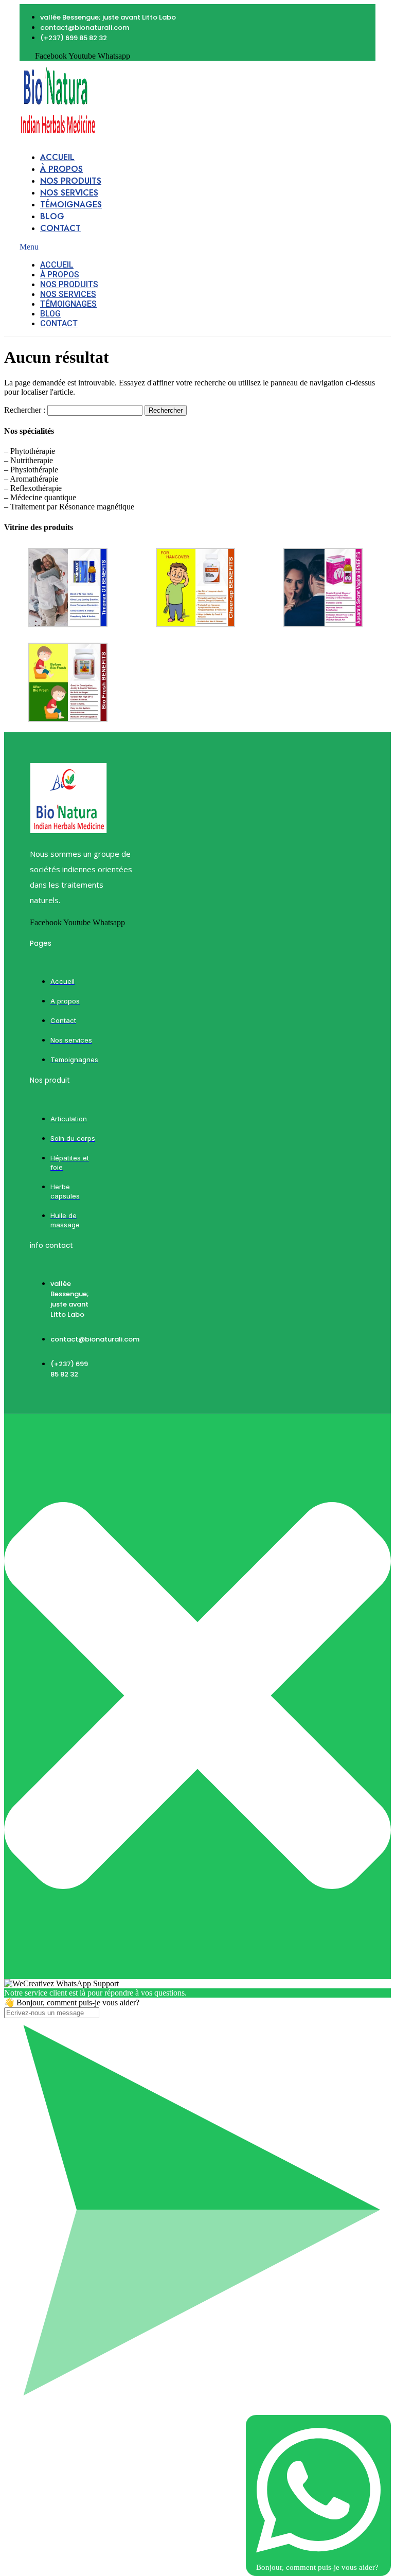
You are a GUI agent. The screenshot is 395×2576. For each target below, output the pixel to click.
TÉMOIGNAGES (71, 205)
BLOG (52, 216)
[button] (100, 247)
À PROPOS (61, 169)
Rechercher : (25, 410)
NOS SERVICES (69, 193)
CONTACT (60, 228)
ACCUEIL (57, 157)
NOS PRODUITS (71, 181)
